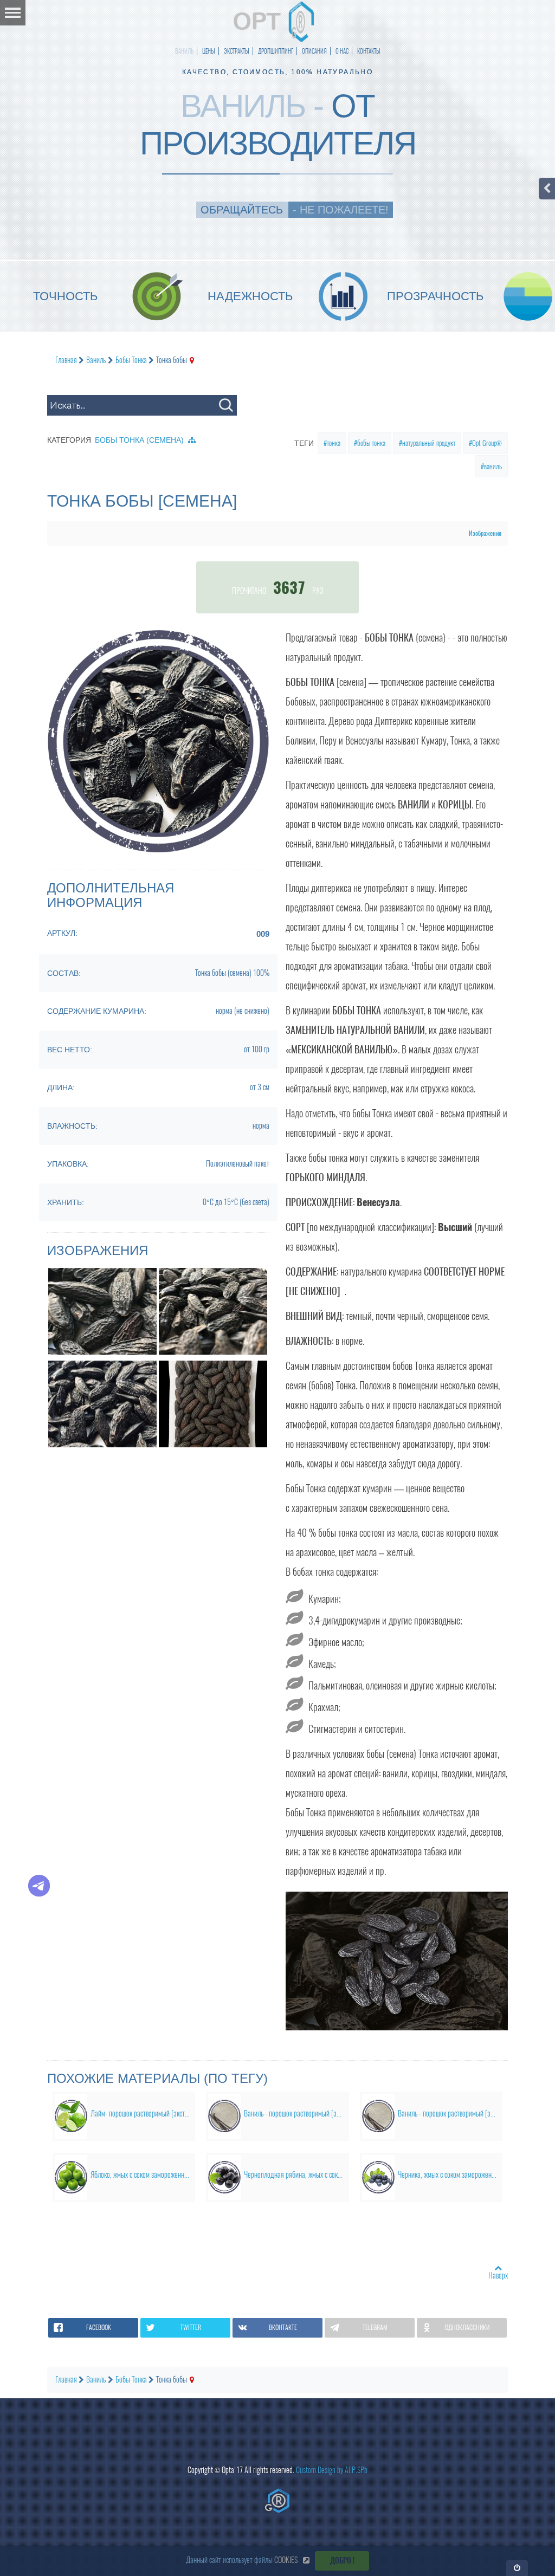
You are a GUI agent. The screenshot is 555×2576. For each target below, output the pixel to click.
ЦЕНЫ (209, 51)
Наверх (498, 2276)
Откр (517, 2568)
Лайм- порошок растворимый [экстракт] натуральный (143, 2114)
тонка (334, 443)
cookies (286, 2560)
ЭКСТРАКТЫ (237, 51)
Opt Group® (487, 443)
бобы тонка (371, 443)
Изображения (485, 533)
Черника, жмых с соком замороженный (450, 2175)
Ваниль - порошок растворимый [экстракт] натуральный (296, 2114)
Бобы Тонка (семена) (139, 440)
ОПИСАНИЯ (314, 51)
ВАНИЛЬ (184, 51)
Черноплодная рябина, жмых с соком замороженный (296, 2175)
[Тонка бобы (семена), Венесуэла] (102, 1311)
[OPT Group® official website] (277, 2501)
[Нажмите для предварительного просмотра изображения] (158, 740)
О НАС (342, 51)
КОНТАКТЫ (369, 51)
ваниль (493, 466)
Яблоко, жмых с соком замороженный (141, 2175)
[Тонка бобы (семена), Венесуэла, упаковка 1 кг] (213, 1404)
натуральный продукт (429, 443)
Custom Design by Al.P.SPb (332, 2470)
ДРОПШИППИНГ (276, 51)
